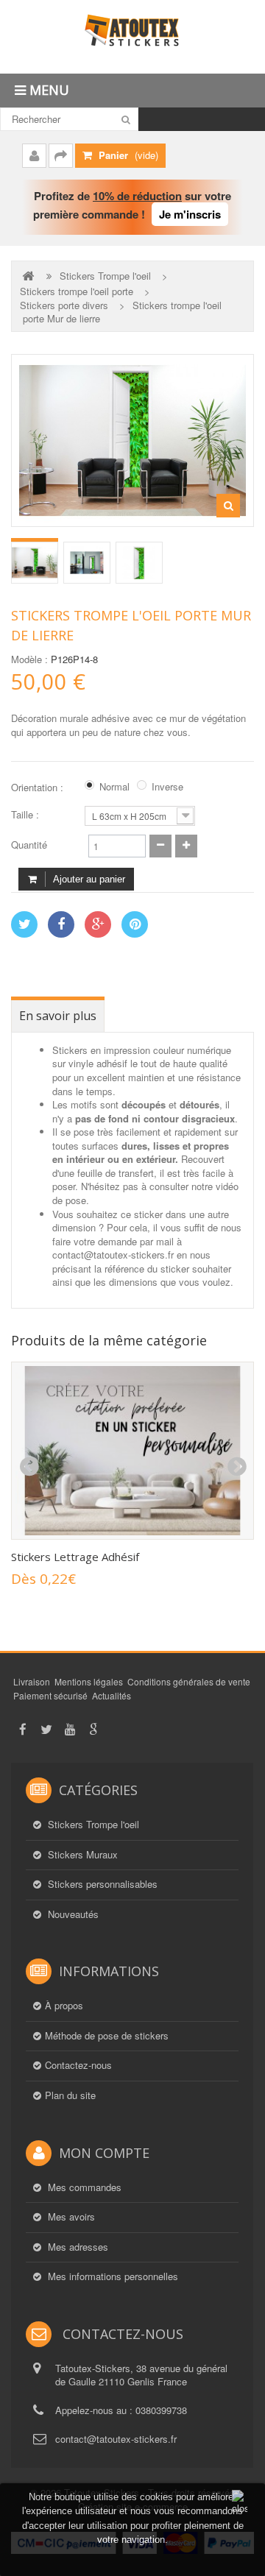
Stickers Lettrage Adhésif (75, 1557)
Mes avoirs (70, 2217)
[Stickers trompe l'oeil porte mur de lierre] (35, 563)
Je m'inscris (190, 214)
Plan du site (70, 2095)
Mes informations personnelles (112, 2276)
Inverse (167, 787)
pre (29, 1467)
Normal (114, 787)
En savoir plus (58, 1016)
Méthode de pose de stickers (107, 2036)
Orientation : (39, 788)
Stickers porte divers (64, 305)
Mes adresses (77, 2247)
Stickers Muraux (81, 1855)
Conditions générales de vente (189, 1681)
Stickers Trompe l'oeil (105, 276)
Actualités (112, 1695)
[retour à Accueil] (29, 276)
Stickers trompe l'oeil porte (77, 291)
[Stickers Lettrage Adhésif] (132, 1451)
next (236, 1467)
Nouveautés (72, 1914)
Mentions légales (89, 1681)
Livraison (32, 1681)
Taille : (26, 815)
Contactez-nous (78, 2065)
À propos (64, 2006)
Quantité (29, 845)
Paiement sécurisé (50, 1695)
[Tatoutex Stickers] (132, 37)
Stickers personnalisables (101, 1884)
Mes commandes (83, 2187)
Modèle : (29, 659)
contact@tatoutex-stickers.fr (116, 2439)
